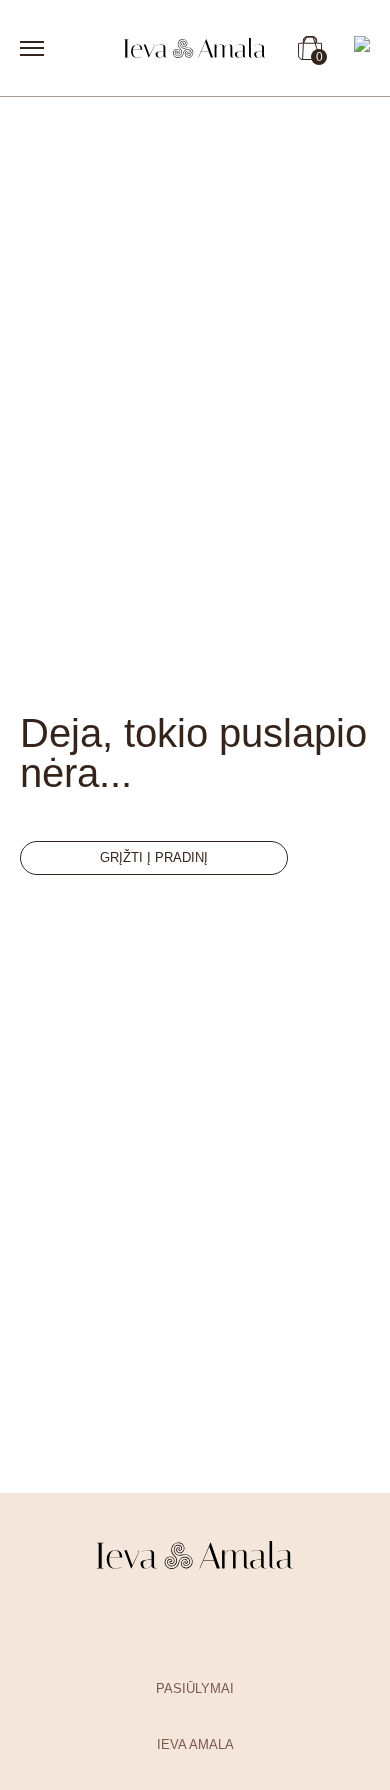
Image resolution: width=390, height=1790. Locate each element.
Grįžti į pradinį (154, 857)
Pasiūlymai (195, 1688)
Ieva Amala (195, 1744)
